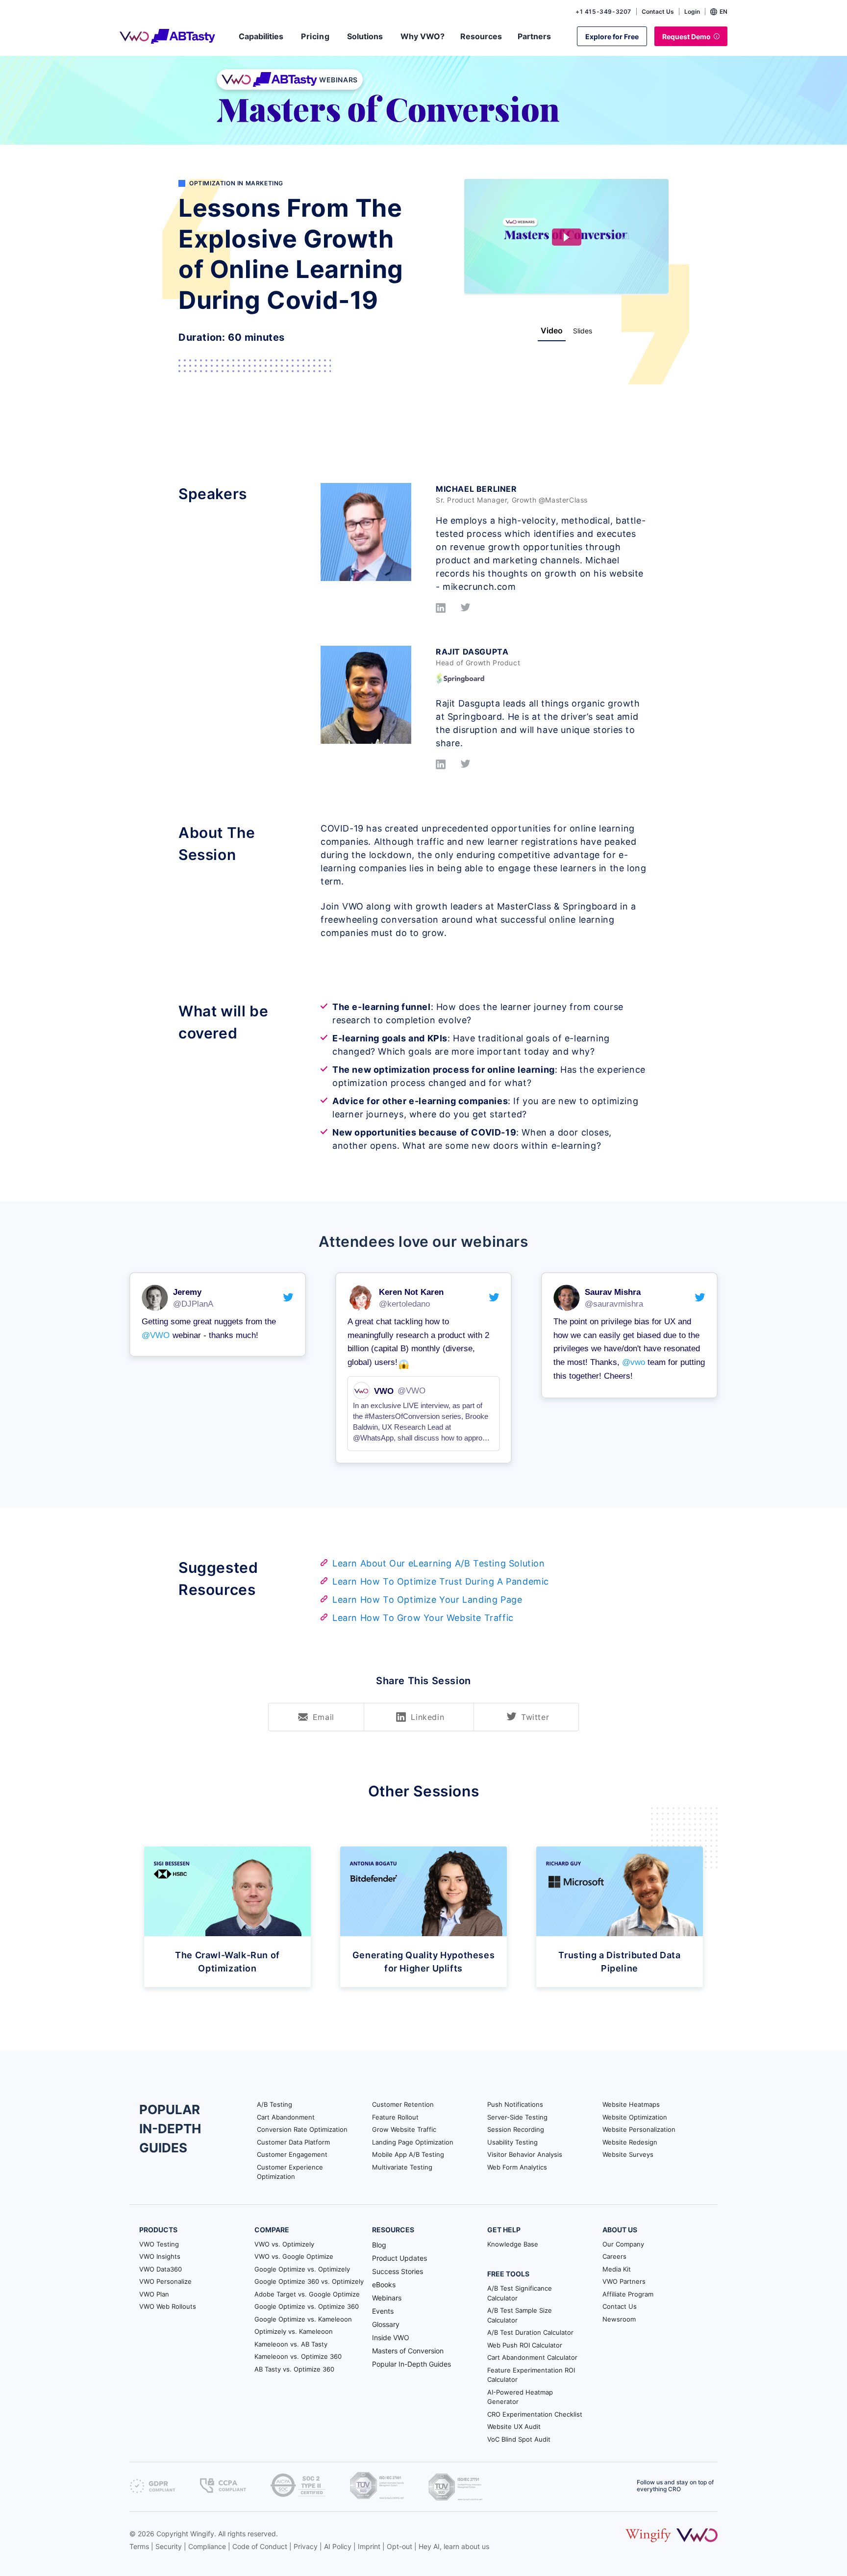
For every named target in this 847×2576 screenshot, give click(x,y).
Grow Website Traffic (404, 2129)
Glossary (386, 2324)
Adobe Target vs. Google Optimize (307, 2294)
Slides (583, 331)
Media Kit (617, 2269)
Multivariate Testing (402, 2167)
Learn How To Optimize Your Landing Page (427, 1600)
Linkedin (427, 1717)
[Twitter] (465, 610)
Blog (379, 2245)
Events (383, 2311)
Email (324, 1717)
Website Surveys (628, 2154)
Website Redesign (630, 2142)
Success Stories (398, 2271)
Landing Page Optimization (413, 2142)
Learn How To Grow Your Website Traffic (423, 1618)
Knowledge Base (513, 2244)
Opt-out (399, 2546)
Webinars (387, 2298)
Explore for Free (612, 37)
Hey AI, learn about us (454, 2546)
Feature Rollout (395, 2117)
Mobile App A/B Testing (408, 2154)
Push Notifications (515, 2104)
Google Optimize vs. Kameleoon (303, 2319)
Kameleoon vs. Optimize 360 (298, 2356)
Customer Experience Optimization (290, 2172)
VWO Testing (159, 2244)
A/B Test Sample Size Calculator (520, 2315)
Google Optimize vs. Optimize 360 (307, 2306)
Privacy (306, 2546)
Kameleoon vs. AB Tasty (291, 2344)
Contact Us (658, 12)
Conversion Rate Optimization (302, 2129)
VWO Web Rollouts (168, 2306)
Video (552, 330)
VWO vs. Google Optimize (294, 2256)
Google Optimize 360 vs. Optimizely (309, 2281)
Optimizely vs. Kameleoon (294, 2331)
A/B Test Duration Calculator (530, 2332)
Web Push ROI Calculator (525, 2345)
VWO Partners (624, 2281)
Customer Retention (403, 2104)
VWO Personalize (165, 2281)
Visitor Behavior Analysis (525, 2154)
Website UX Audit (514, 2426)
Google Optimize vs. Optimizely (302, 2269)
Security (169, 2546)
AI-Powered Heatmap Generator (520, 2397)
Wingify (202, 2534)
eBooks (384, 2285)
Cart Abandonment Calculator (532, 2357)
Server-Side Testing (517, 2117)
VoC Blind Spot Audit (519, 2439)
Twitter (535, 1717)
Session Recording (516, 2129)
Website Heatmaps (631, 2104)
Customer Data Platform (293, 2142)
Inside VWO (391, 2337)
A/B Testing (274, 2104)
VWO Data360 (161, 2269)
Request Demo (686, 37)
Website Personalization (639, 2129)
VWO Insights (160, 2256)
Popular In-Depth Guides (411, 2364)
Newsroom (619, 2319)
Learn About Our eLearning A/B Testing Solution (439, 1563)
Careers (614, 2256)
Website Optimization (635, 2117)
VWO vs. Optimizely (284, 2244)
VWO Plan (154, 2294)
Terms (139, 2546)
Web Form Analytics (517, 2167)
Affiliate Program (628, 2294)
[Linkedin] (441, 610)
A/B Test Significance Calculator (520, 2293)
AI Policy (338, 2546)
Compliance (207, 2546)
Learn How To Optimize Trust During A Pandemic (441, 1581)
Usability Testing (512, 2142)
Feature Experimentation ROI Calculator (531, 2375)
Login (692, 12)
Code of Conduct (260, 2546)
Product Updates (399, 2258)
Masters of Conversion (408, 2351)
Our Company (623, 2244)
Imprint (369, 2546)
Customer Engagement (292, 2154)
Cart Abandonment (286, 2117)
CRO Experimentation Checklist (535, 2414)
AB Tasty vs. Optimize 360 (294, 2369)
